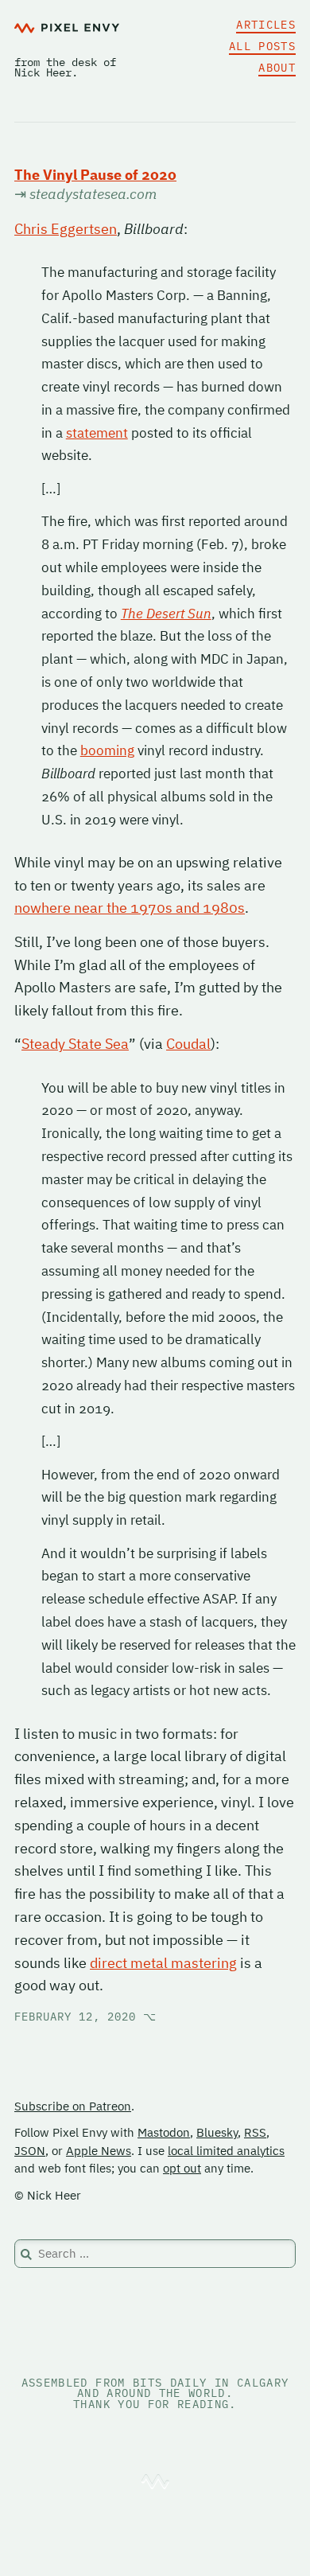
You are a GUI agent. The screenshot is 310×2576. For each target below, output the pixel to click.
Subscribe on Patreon (73, 2106)
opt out (182, 2168)
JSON (30, 2151)
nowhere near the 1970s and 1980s (130, 908)
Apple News (99, 2151)
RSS (255, 2132)
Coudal (188, 1044)
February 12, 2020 (85, 2017)
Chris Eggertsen (66, 229)
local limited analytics (226, 2151)
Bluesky (217, 2132)
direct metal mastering (163, 1963)
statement (97, 433)
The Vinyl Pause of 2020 (95, 175)
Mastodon (164, 2132)
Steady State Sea (75, 1044)
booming (107, 750)
